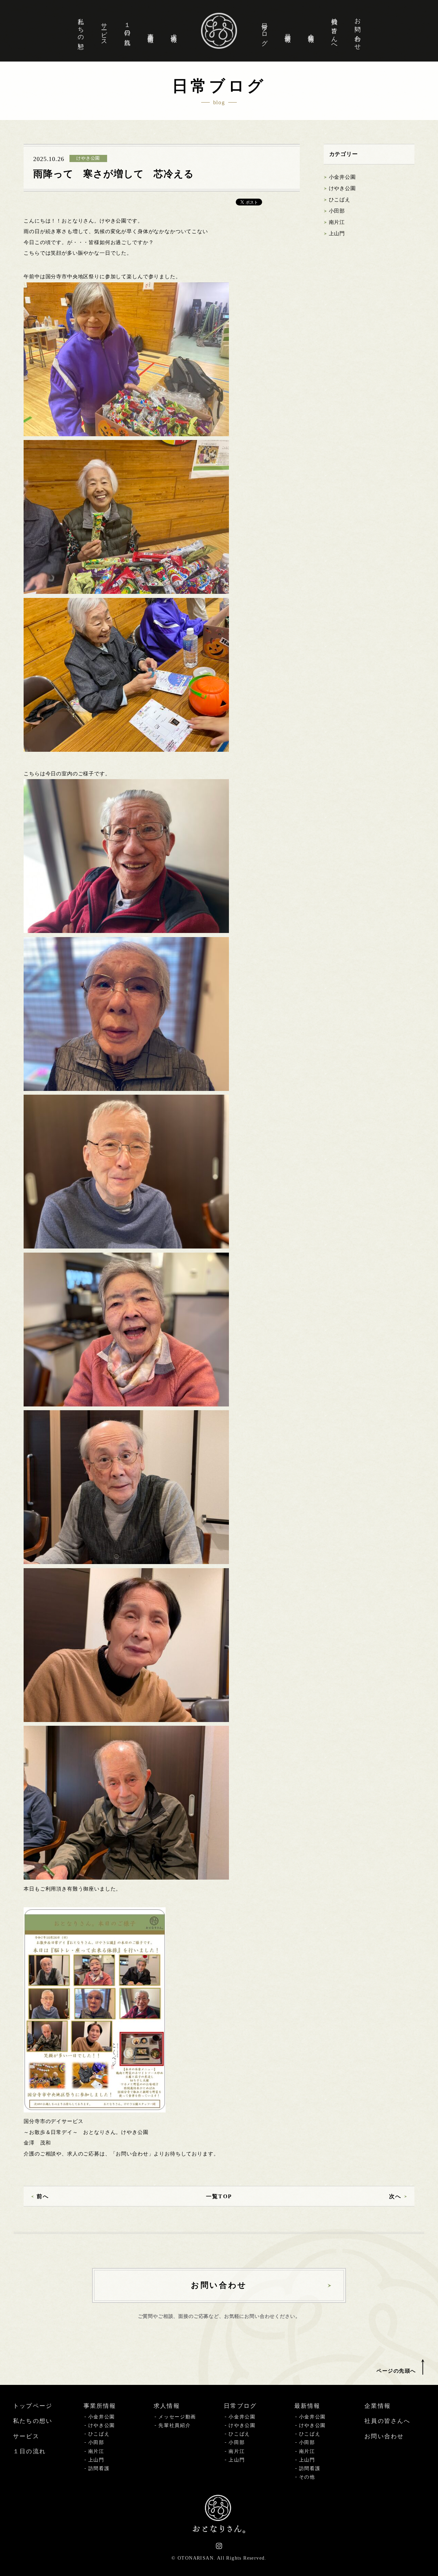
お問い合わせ (358, 31)
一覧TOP (219, 2196)
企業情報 (311, 31)
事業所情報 (151, 31)
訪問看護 (99, 2468)
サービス (104, 31)
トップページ (33, 2406)
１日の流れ (127, 31)
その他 (307, 2477)
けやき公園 (342, 188)
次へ (395, 2196)
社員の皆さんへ (334, 31)
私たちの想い (81, 31)
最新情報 (288, 31)
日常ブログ (265, 31)
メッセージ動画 (177, 2417)
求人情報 (174, 31)
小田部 (337, 211)
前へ (43, 2196)
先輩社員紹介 (175, 2425)
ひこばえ (340, 200)
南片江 (337, 222)
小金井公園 (342, 177)
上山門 (337, 233)
